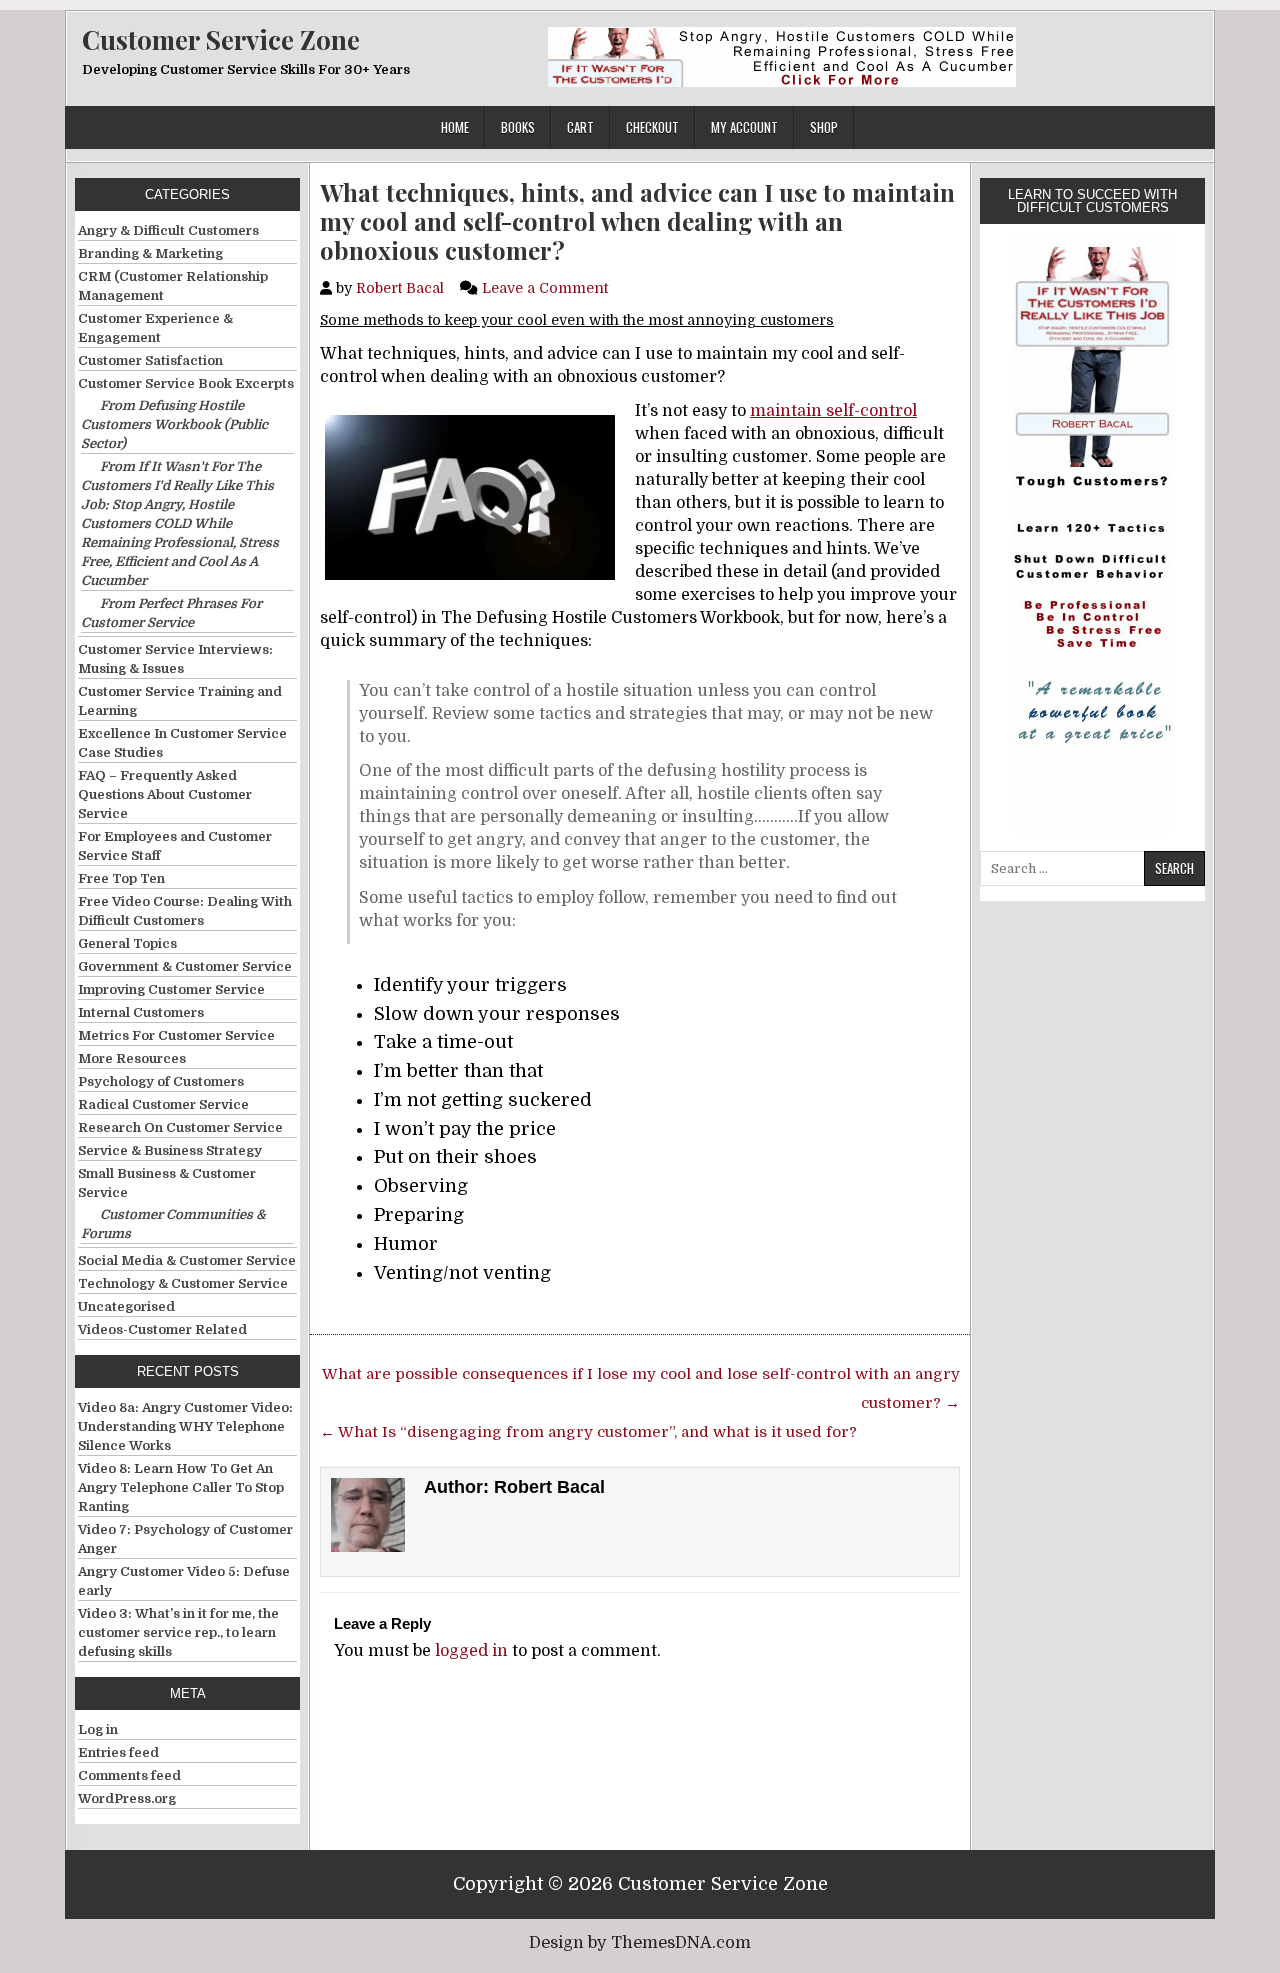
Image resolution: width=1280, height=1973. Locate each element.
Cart (580, 127)
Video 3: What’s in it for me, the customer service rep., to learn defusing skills (178, 1632)
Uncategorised (126, 1306)
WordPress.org (127, 1798)
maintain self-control (833, 411)
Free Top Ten (121, 878)
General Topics (127, 943)
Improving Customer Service (171, 989)
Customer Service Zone (221, 39)
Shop (824, 127)
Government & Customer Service (185, 966)
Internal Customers (141, 1012)
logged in (471, 1651)
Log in (98, 1729)
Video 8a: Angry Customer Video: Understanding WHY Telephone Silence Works (185, 1426)
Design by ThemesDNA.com (640, 1942)
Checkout (652, 127)
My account (744, 127)
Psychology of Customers (161, 1081)
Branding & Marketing (150, 253)
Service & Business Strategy (170, 1150)
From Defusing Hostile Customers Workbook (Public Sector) (174, 424)
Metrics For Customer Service (176, 1035)
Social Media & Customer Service (187, 1260)
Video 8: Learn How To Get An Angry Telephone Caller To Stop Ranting (181, 1487)
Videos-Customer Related (162, 1329)
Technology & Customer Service (183, 1283)
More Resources (132, 1058)
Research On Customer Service (180, 1127)
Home (455, 127)
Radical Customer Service (163, 1104)
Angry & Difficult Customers (168, 230)
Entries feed (118, 1752)
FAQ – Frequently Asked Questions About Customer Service (165, 794)
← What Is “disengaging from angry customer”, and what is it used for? (588, 1432)
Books (518, 127)
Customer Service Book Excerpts (186, 383)
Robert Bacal (400, 288)
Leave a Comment (545, 288)
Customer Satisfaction (150, 360)
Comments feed (129, 1775)
